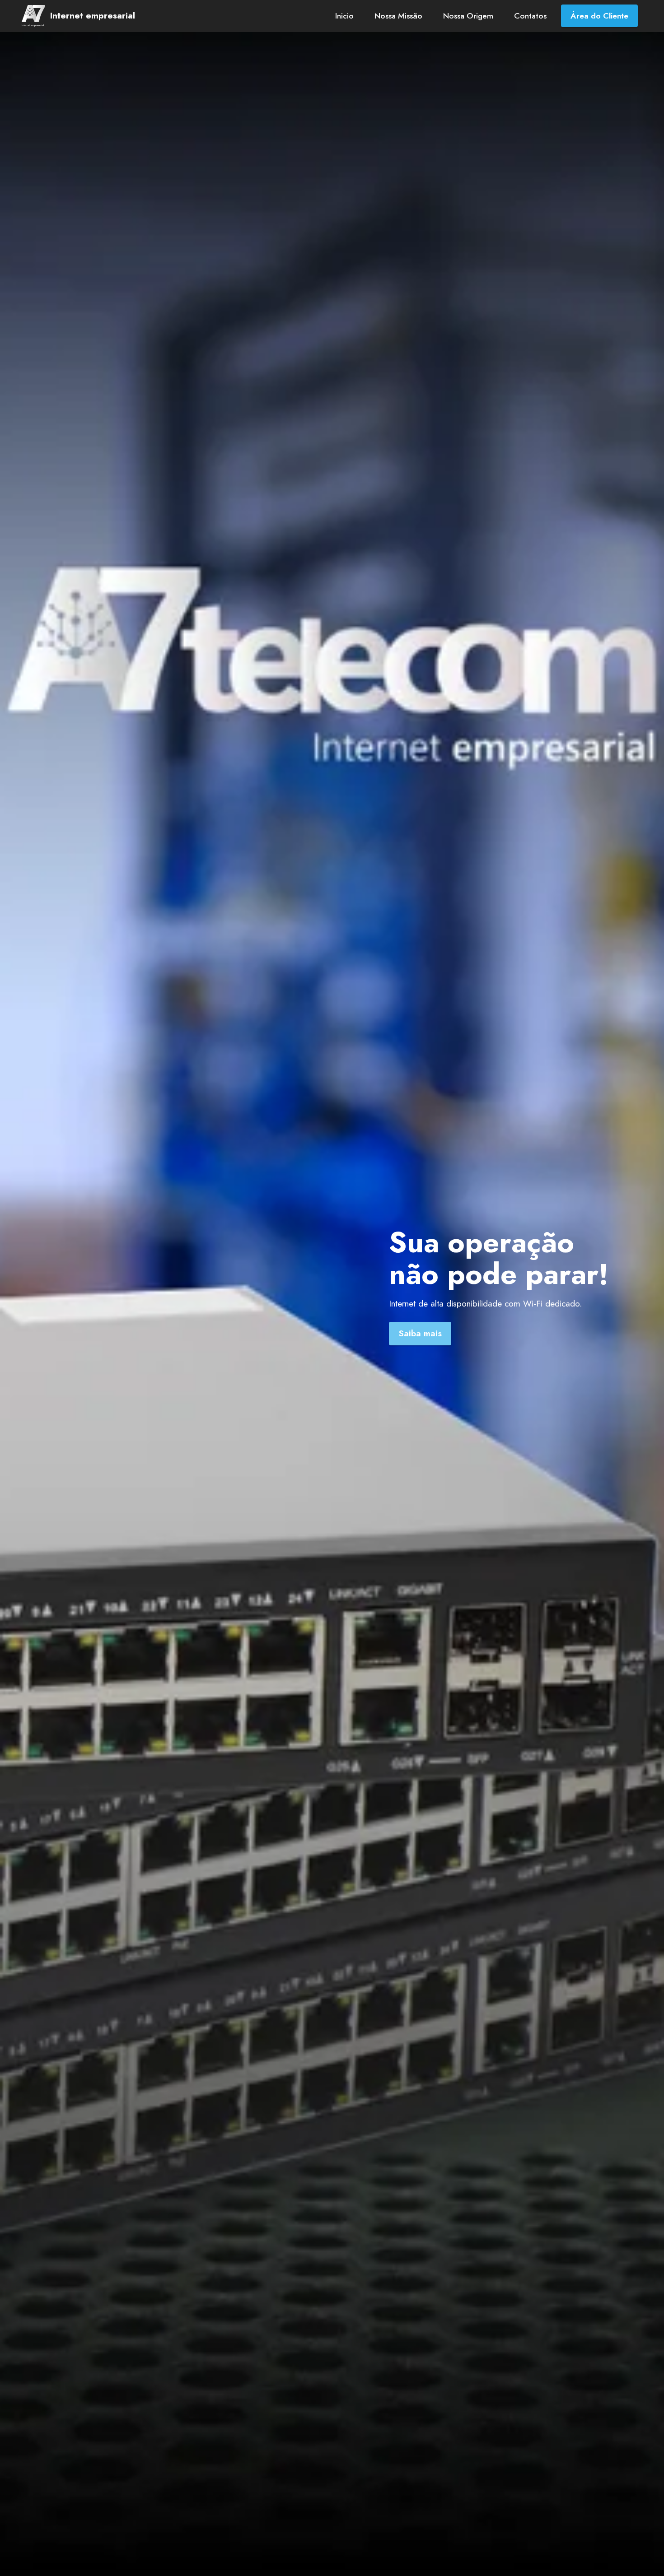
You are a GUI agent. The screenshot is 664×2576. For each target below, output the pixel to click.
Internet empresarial (93, 16)
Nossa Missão (398, 16)
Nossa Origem (468, 16)
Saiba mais (420, 1333)
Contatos (530, 16)
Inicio (344, 16)
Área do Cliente (599, 16)
